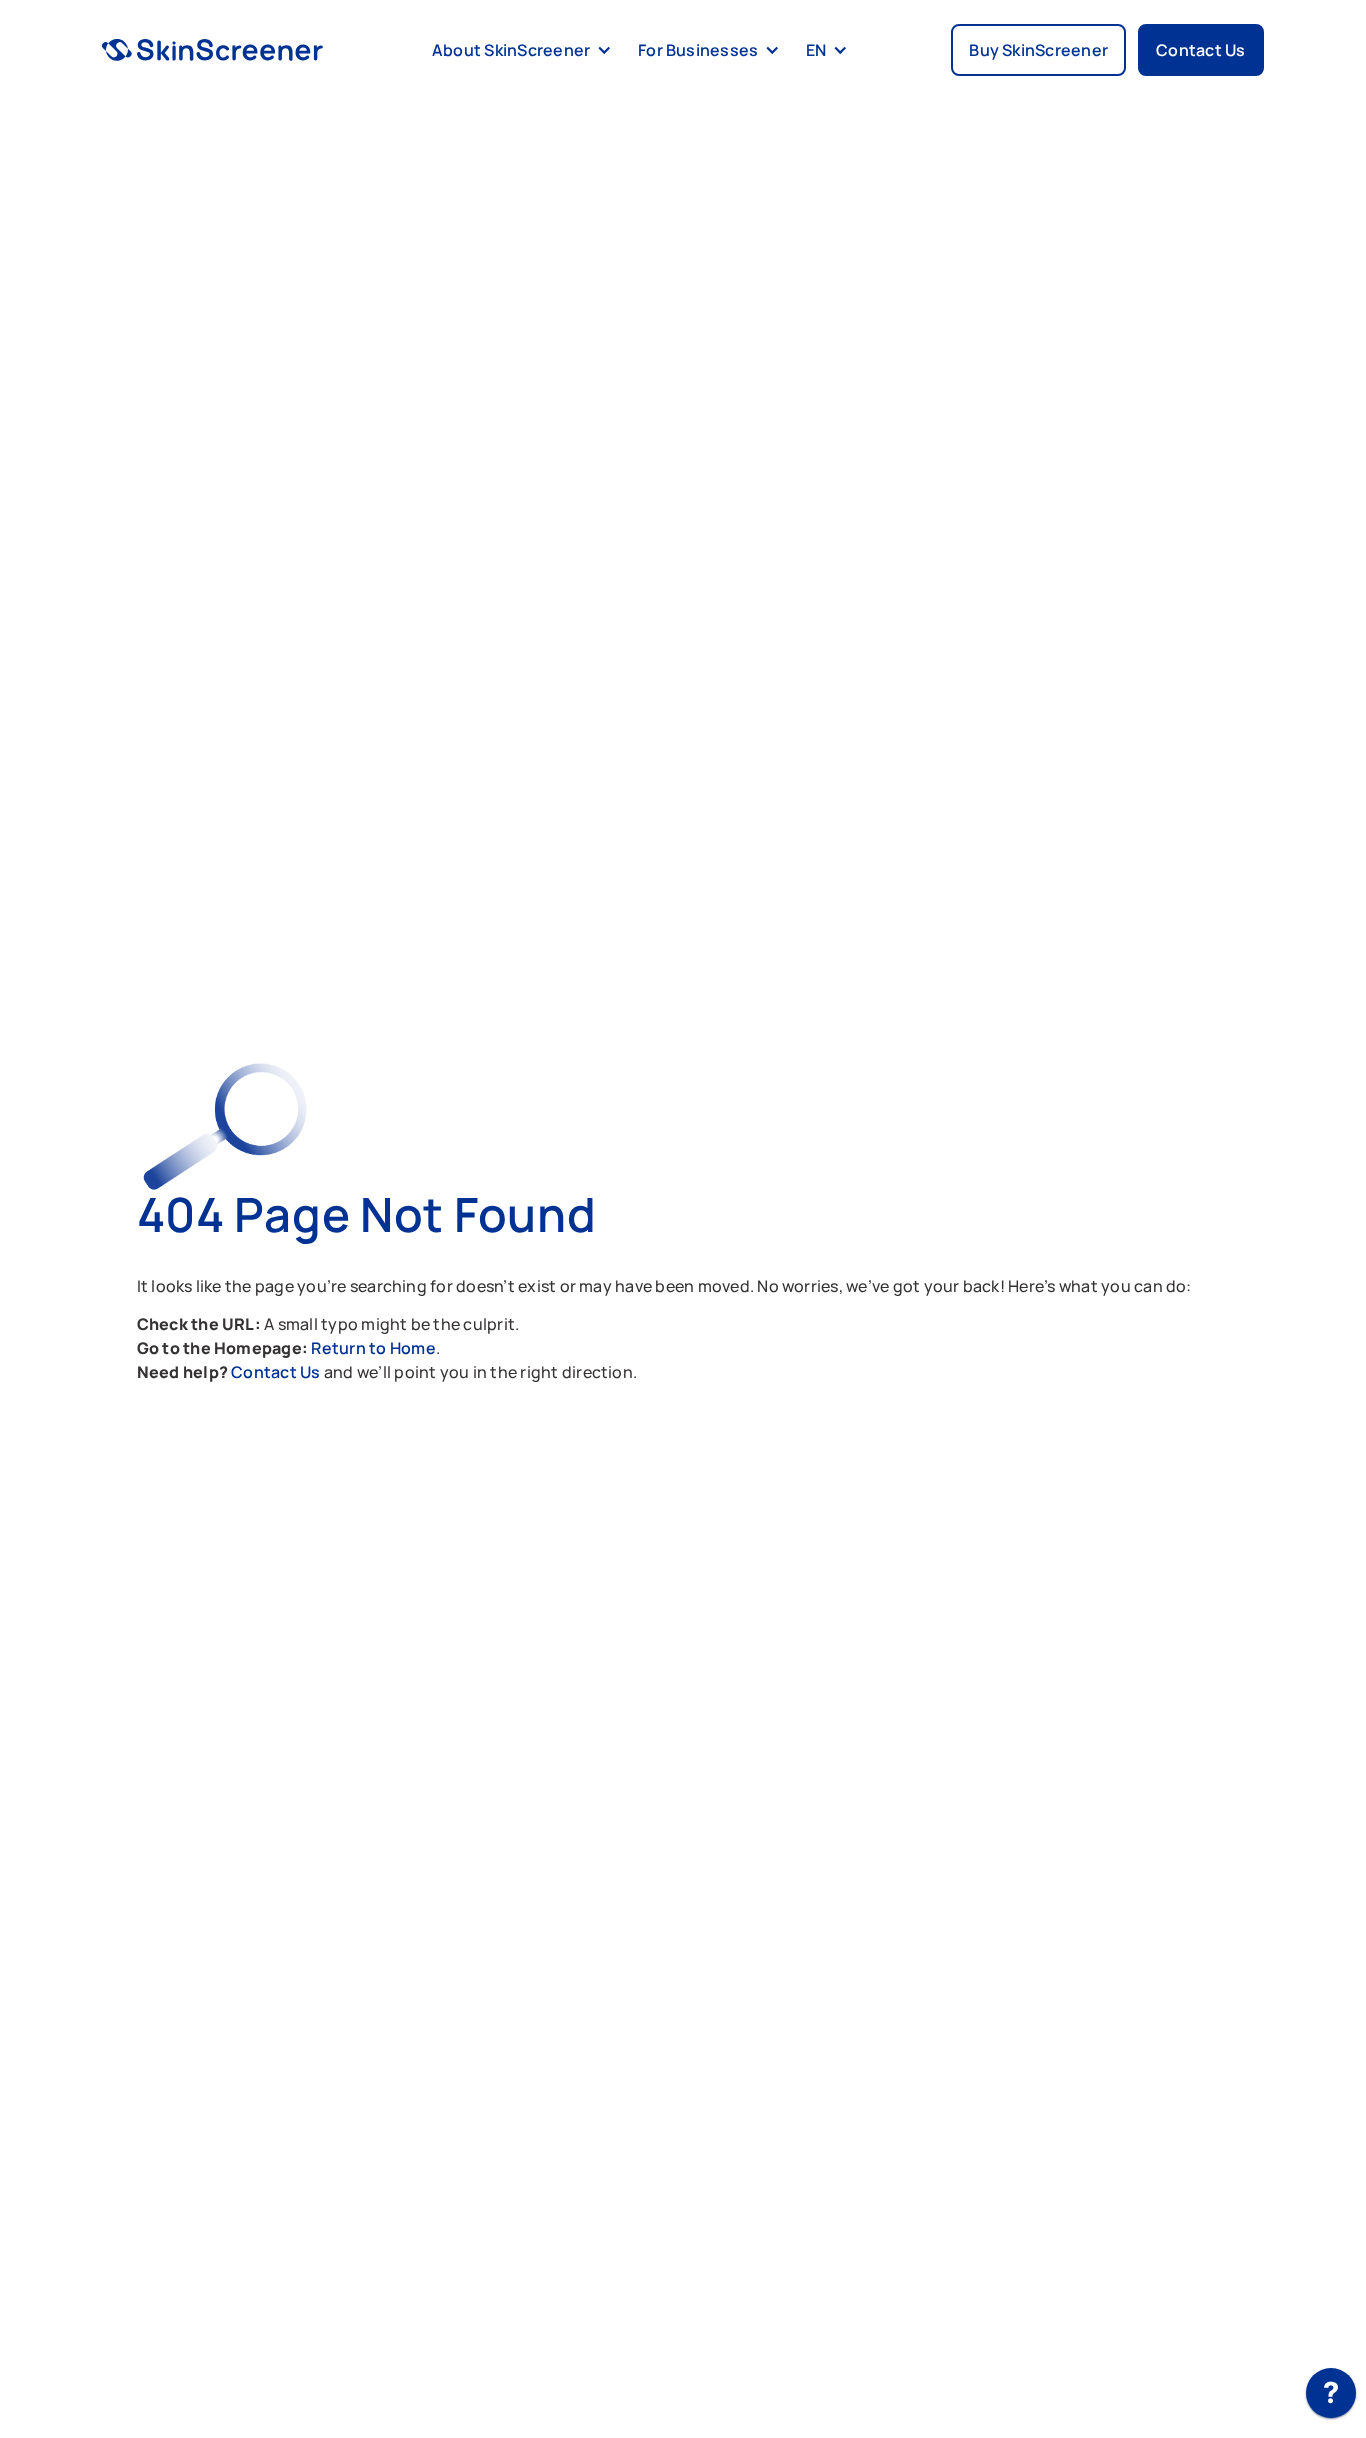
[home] (212, 50)
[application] (1331, 2398)
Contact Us (277, 1372)
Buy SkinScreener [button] (1038, 50)
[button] (519, 50)
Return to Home (373, 1348)
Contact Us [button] (1200, 50)
